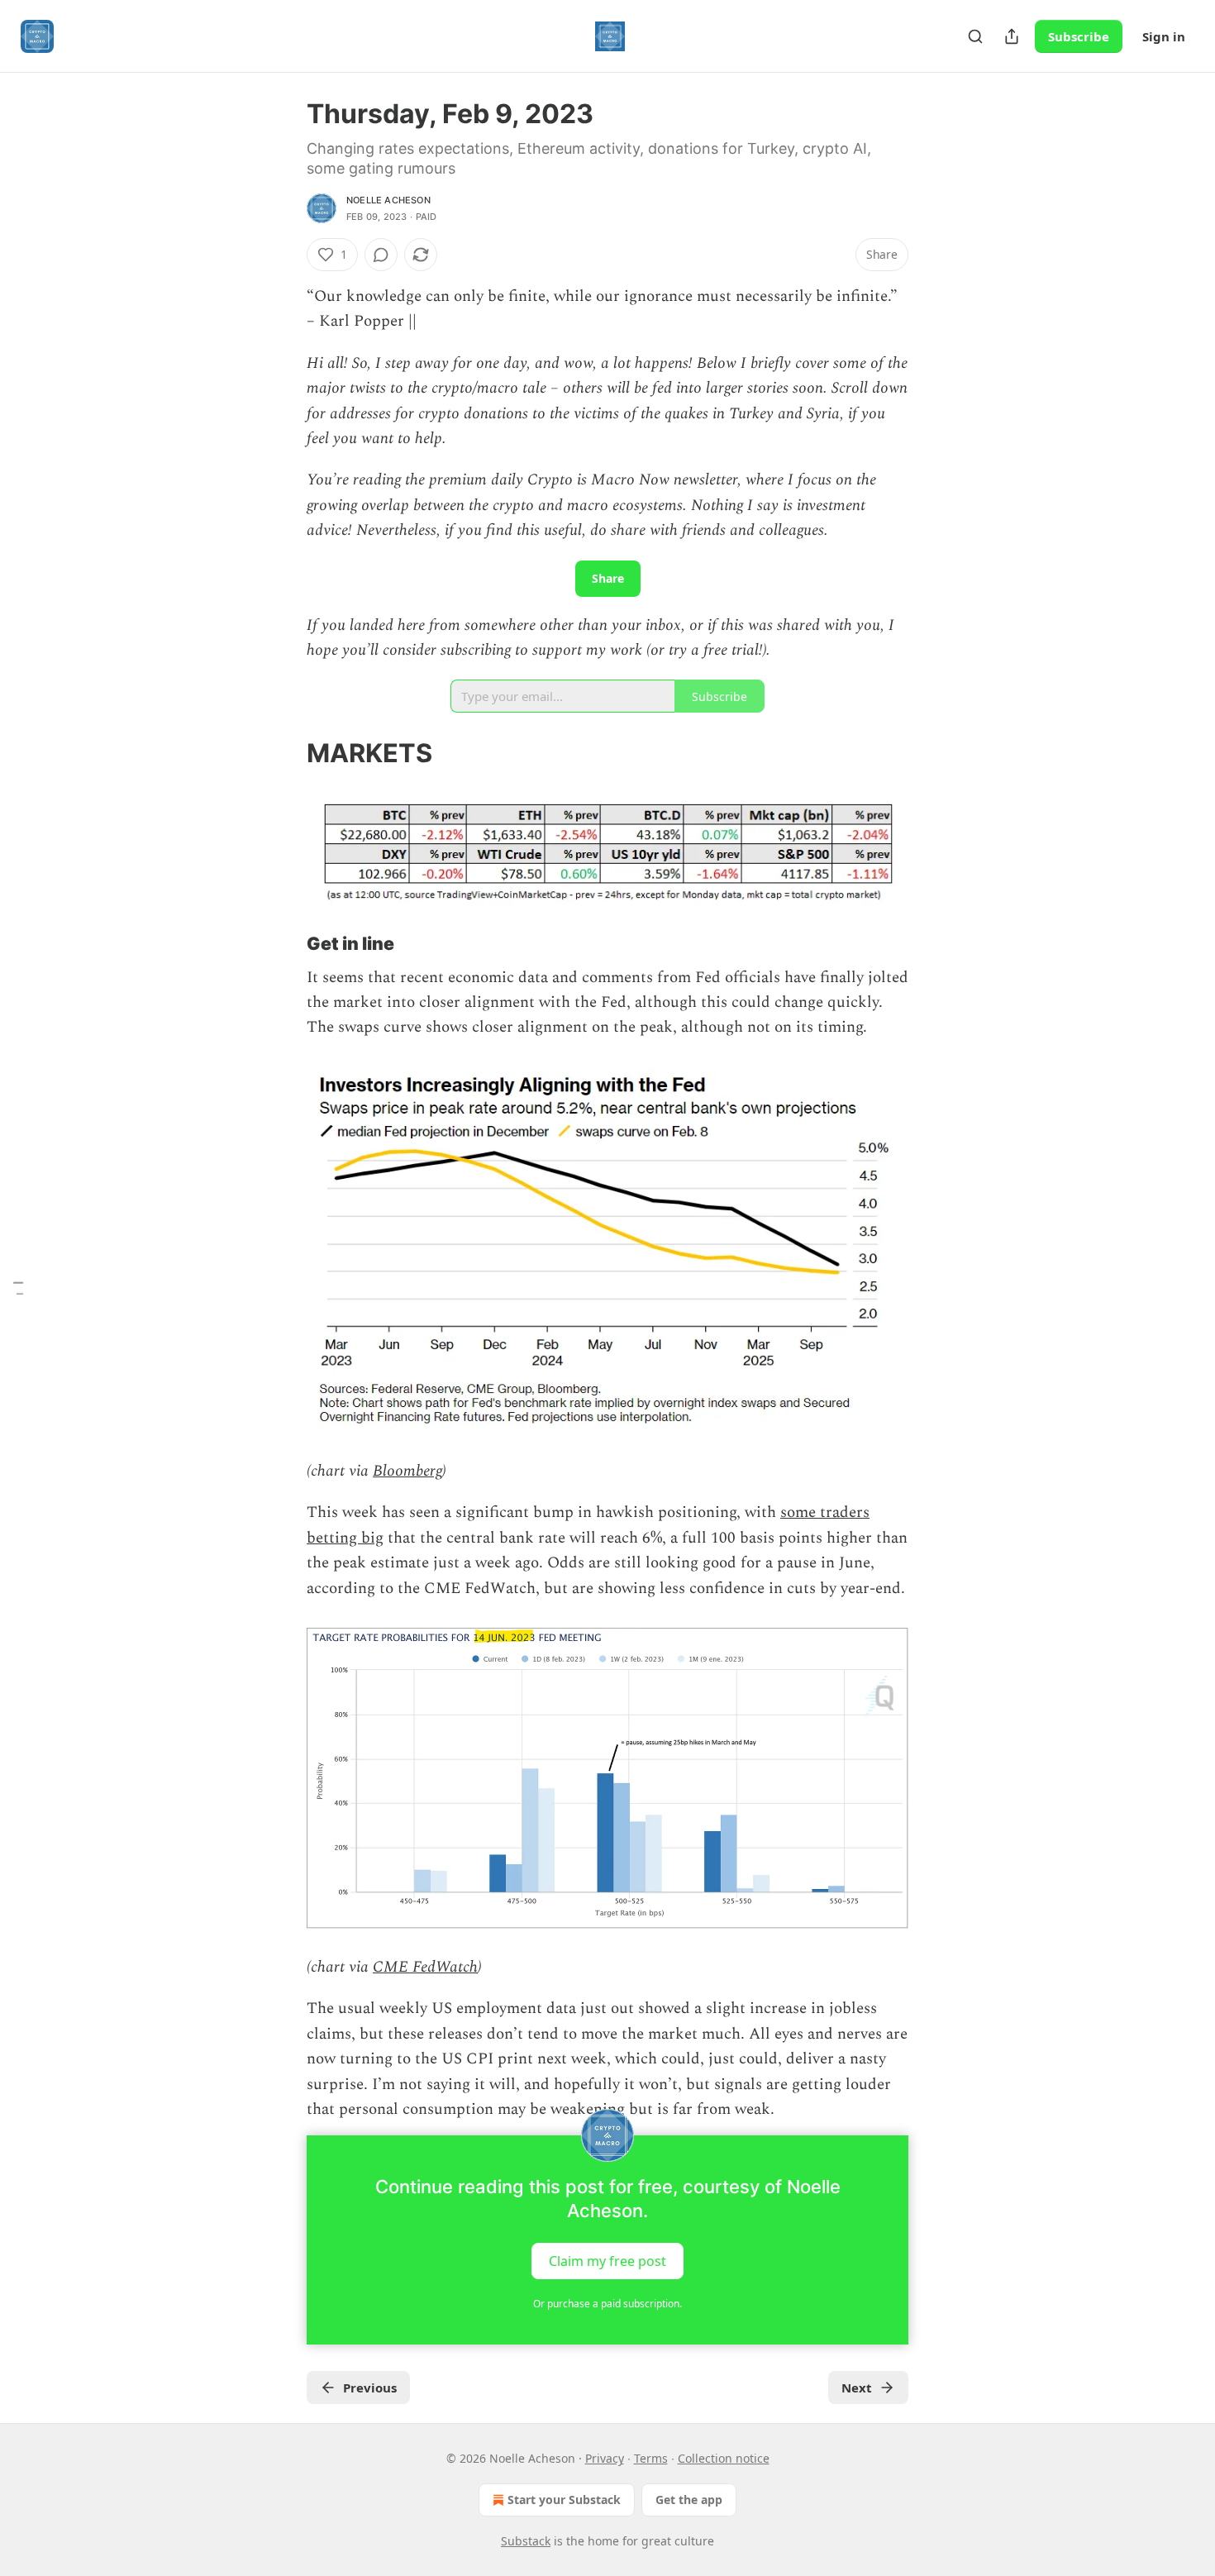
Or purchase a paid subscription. (607, 2304)
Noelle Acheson (388, 200)
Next (857, 2388)
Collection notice (724, 2458)
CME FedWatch (425, 1967)
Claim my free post (607, 2261)
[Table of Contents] (18, 1288)
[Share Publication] (1012, 36)
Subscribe (1079, 36)
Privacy (605, 2458)
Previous (370, 2388)
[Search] (975, 36)
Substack (526, 2541)
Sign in (1164, 36)
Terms (651, 2458)
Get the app (689, 2500)
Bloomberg (407, 1471)
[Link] (283, 753)
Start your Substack (564, 2500)
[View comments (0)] (381, 255)
